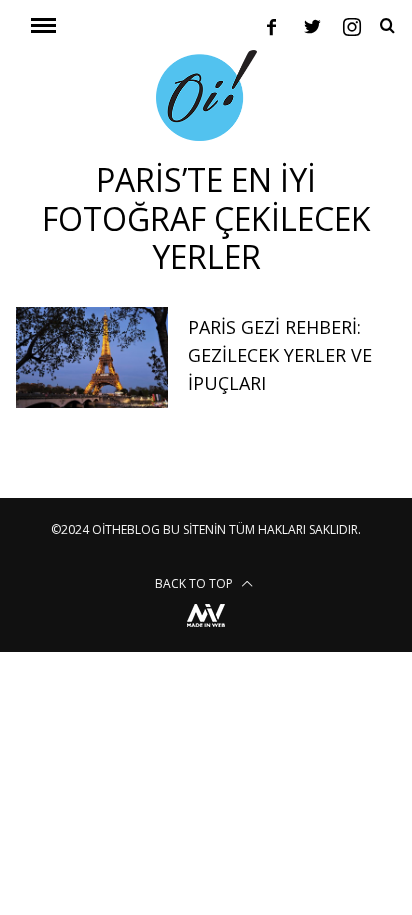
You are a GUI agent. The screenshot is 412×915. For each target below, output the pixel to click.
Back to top (195, 583)
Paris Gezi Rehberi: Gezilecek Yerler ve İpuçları (280, 355)
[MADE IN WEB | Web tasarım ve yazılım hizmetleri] (206, 629)
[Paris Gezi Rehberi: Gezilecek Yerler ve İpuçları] (92, 357)
